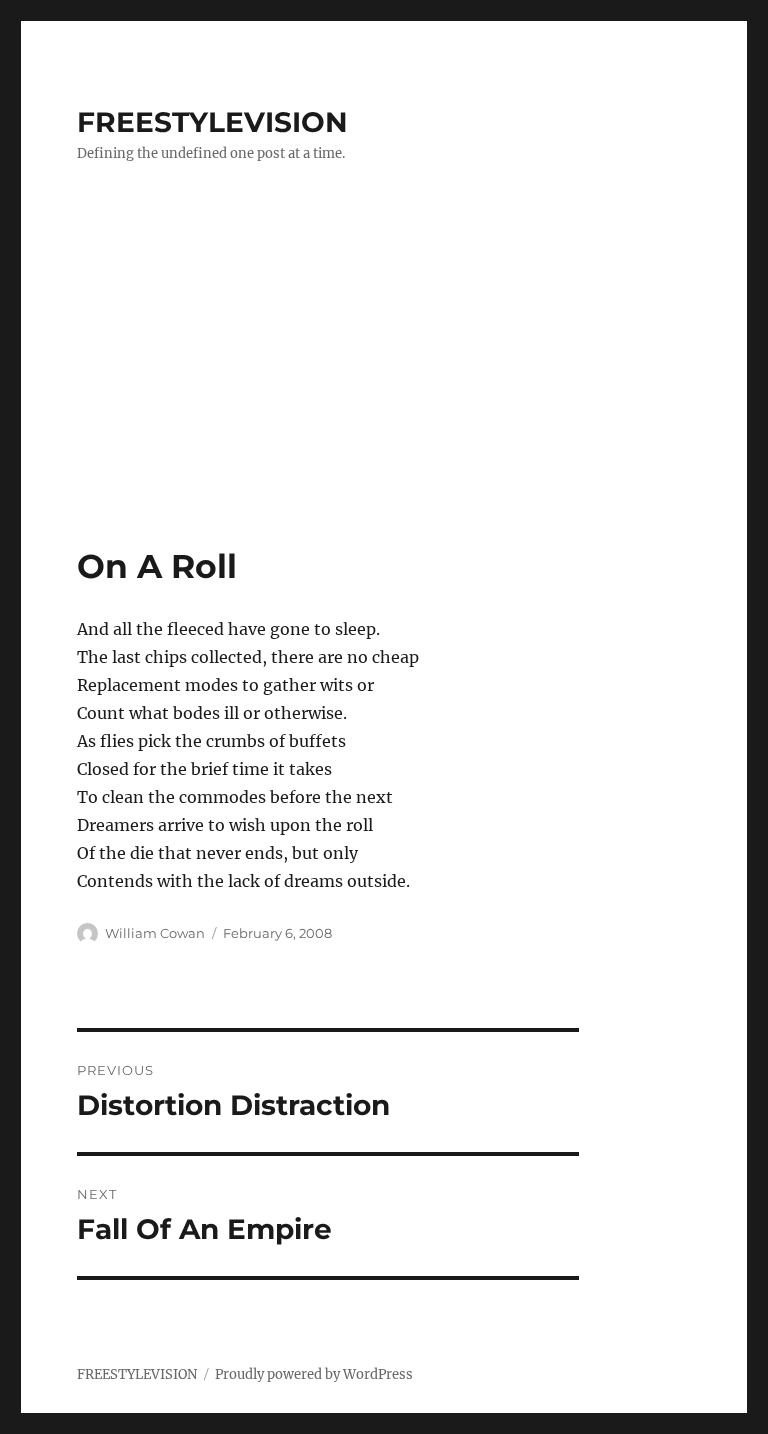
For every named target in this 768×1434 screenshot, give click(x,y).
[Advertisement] (388, 397)
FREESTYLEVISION (212, 122)
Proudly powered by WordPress (314, 1374)
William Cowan (155, 933)
